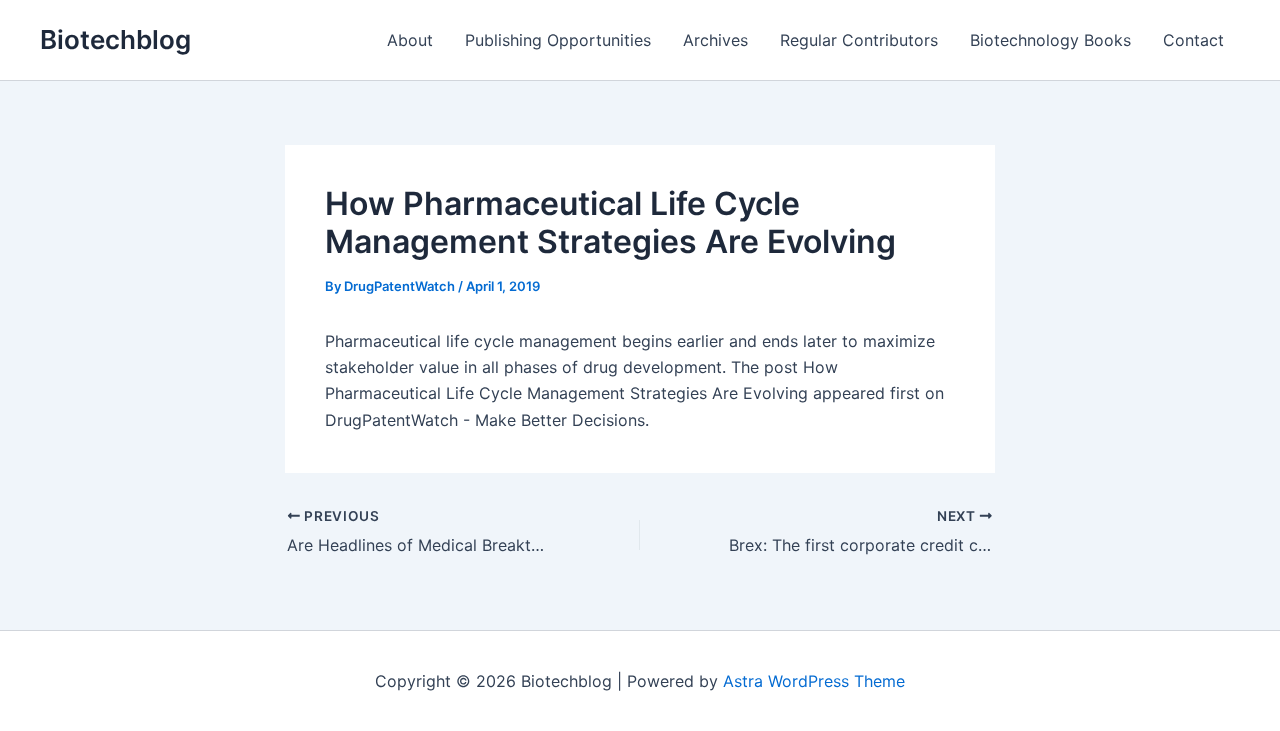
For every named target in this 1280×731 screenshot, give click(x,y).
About (410, 40)
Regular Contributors (859, 40)
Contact (1193, 40)
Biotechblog (115, 39)
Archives (715, 40)
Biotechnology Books (1050, 40)
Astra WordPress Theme (814, 681)
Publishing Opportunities (558, 40)
